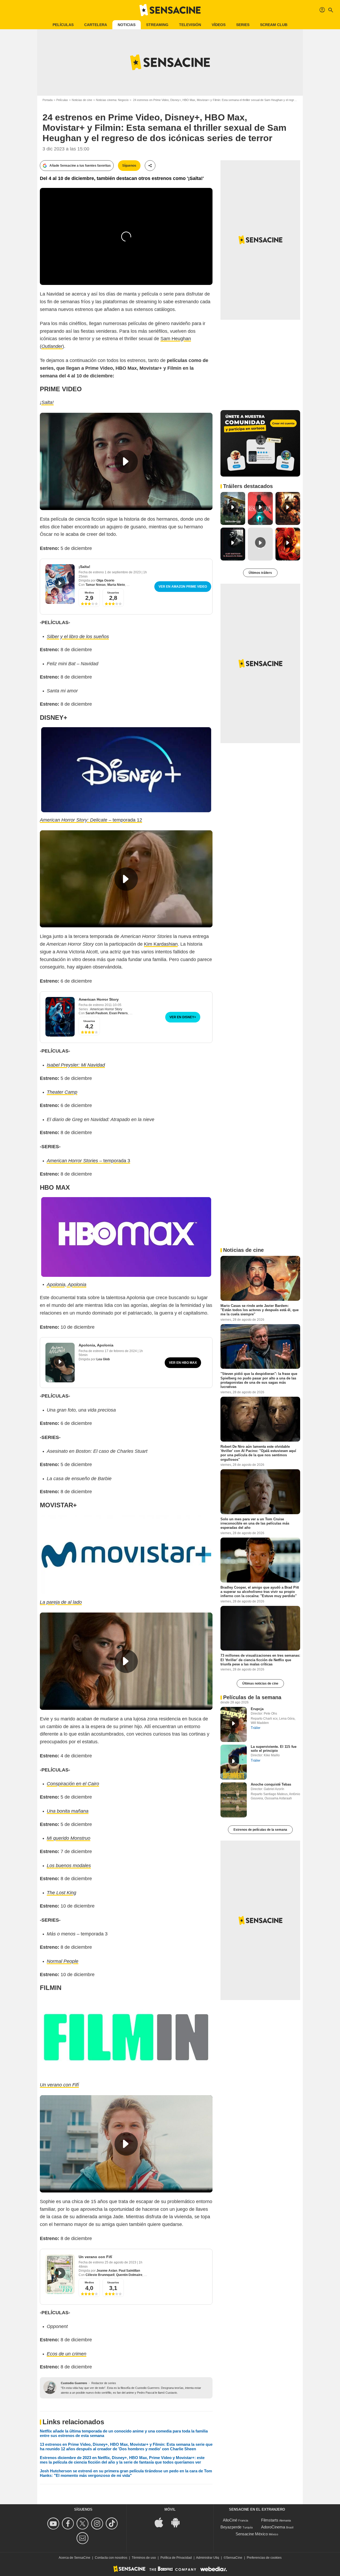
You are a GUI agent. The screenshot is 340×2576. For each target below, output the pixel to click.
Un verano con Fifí (95, 2257)
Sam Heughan (176, 339)
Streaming (157, 25)
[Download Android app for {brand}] (178, 2522)
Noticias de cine (82, 100)
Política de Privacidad (176, 2558)
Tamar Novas (96, 585)
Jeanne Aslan (107, 2271)
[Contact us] (83, 2538)
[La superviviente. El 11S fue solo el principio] (234, 1762)
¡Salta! (84, 567)
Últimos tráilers (260, 573)
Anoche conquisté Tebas (271, 1784)
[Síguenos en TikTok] (112, 2524)
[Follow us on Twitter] (83, 2524)
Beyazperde (231, 2527)
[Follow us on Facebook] (69, 2524)
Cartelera (96, 25)
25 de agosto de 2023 (121, 2262)
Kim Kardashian (161, 944)
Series (243, 25)
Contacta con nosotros (111, 2558)
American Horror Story (99, 999)
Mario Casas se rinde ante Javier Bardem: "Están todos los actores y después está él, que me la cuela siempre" (260, 1310)
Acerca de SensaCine (75, 2558)
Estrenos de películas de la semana (260, 1830)
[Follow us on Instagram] (98, 2524)
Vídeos (219, 25)
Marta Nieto (116, 585)
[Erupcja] (234, 1724)
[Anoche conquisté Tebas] (234, 1800)
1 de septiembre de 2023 (123, 572)
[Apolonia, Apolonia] (60, 1363)
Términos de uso (144, 2558)
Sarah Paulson (97, 1013)
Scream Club (274, 25)
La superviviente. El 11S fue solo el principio (274, 1749)
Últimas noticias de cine (260, 1683)
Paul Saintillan (129, 2271)
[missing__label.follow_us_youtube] (54, 2524)
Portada (48, 100)
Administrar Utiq (208, 2558)
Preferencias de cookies (264, 2558)
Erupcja (257, 1709)
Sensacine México (252, 2534)
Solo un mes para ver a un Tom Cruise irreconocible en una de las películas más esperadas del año (255, 1523)
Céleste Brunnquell (100, 2275)
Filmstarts (270, 2520)
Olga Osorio (105, 580)
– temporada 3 (88, 1161)
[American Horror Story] (60, 1017)
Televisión (190, 25)
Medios (89, 593)
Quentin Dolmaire (129, 2275)
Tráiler (256, 1728)
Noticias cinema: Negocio (112, 100)
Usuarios (113, 593)
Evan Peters (118, 1013)
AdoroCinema (273, 2527)
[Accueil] (170, 10)
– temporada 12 (91, 820)
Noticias (127, 25)
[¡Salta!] (60, 584)
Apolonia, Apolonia (96, 1345)
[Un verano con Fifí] (60, 2274)
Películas (63, 25)
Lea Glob (103, 1359)
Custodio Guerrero (74, 2383)
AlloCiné (230, 2520)
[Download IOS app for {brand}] (162, 2522)
